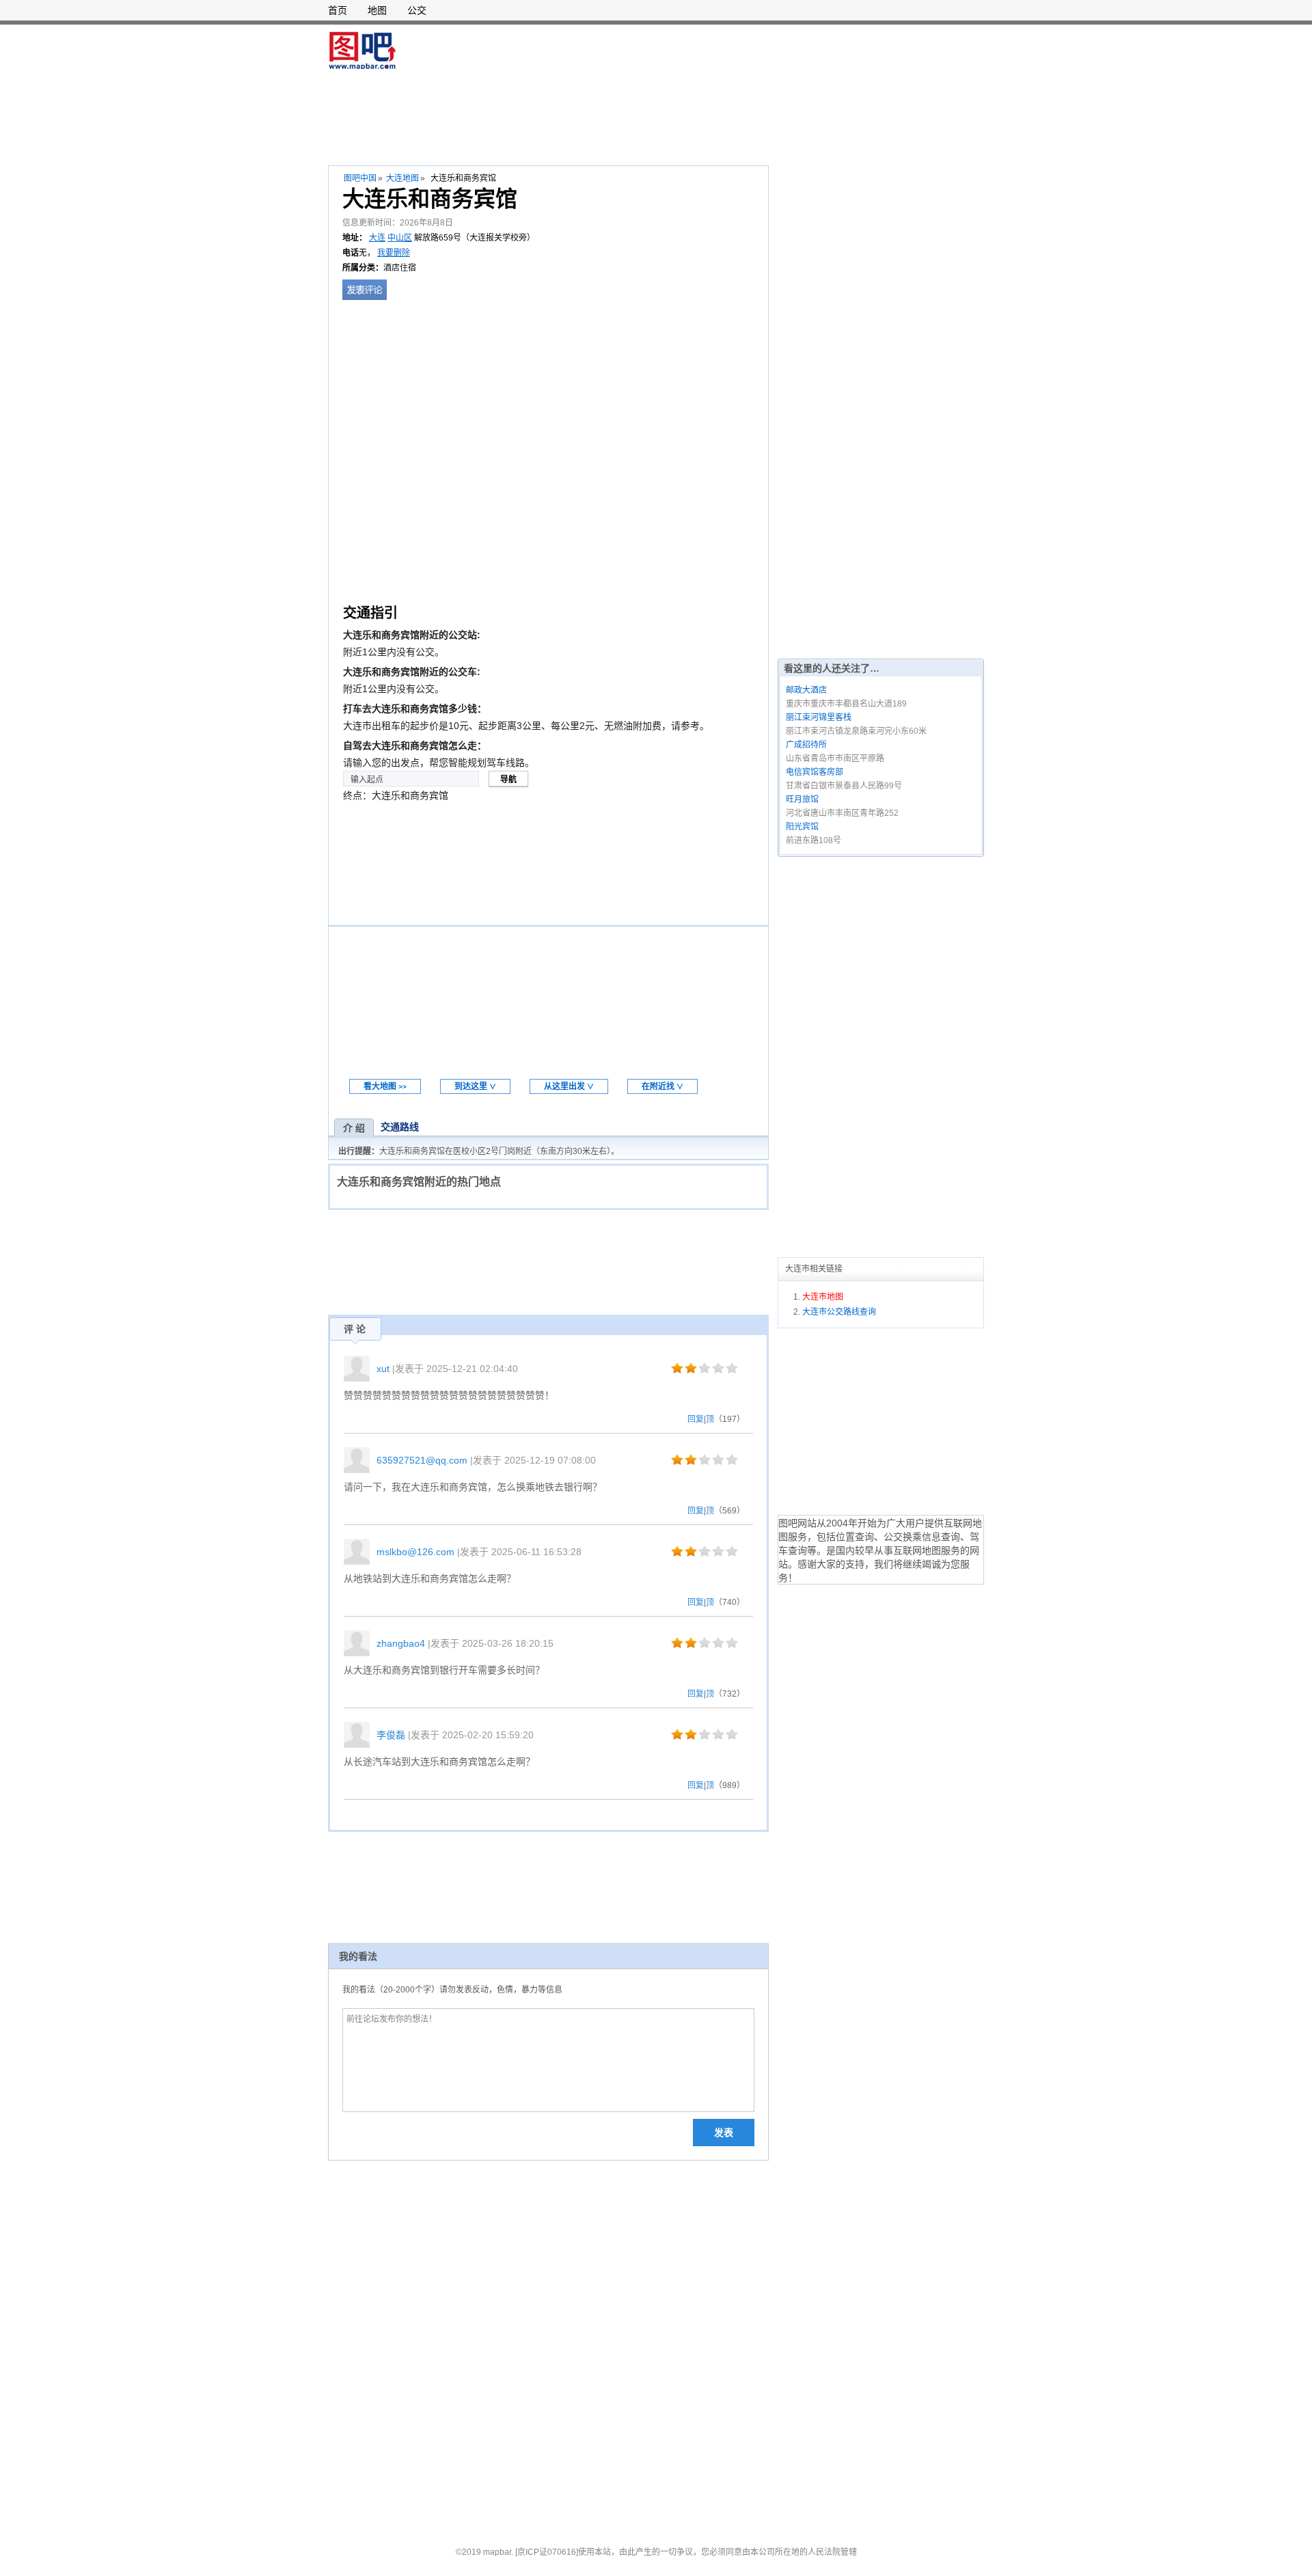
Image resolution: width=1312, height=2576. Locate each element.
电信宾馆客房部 (815, 772)
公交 (417, 10)
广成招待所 (806, 745)
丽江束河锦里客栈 (819, 717)
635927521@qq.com (422, 1460)
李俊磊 (391, 1735)
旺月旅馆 (802, 799)
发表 (724, 2133)
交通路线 (400, 1127)
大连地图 (402, 178)
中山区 (400, 238)
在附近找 (662, 1086)
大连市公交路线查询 (839, 1312)
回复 (696, 1419)
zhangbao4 (401, 1643)
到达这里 (475, 1086)
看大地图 (385, 1086)
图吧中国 (360, 178)
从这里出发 (569, 1086)
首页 (338, 10)
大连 (377, 238)
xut (383, 1369)
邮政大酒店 (806, 690)
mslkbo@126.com (415, 1552)
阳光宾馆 (802, 827)
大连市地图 (823, 1297)
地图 (377, 10)
